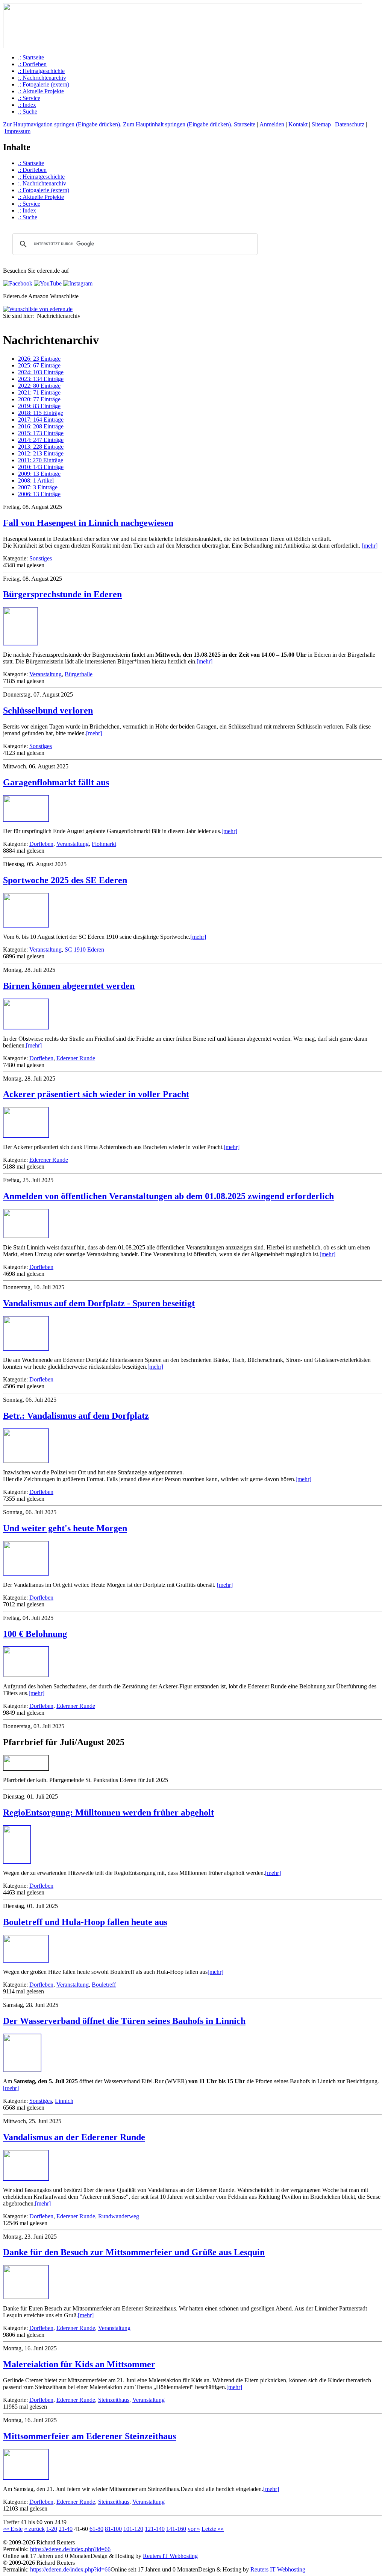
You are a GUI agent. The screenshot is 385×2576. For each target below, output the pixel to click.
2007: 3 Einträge (38, 487)
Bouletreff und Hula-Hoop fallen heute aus (85, 1922)
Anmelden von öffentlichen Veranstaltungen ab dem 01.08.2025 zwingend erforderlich (168, 1196)
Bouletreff (104, 1985)
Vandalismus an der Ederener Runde (74, 2137)
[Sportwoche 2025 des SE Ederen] (26, 925)
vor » (194, 2529)
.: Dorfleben (32, 64)
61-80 (96, 2529)
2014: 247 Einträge (41, 440)
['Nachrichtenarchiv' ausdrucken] (6, 323)
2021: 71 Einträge (39, 392)
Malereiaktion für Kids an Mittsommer (79, 2364)
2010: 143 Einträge (41, 467)
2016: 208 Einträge (41, 426)
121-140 (155, 2529)
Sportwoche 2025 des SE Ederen (65, 880)
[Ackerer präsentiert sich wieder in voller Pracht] (26, 1135)
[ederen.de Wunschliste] (38, 309)
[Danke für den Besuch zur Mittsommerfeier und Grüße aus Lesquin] (26, 2297)
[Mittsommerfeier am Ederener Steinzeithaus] (26, 2477)
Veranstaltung (45, 674)
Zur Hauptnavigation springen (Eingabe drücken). (62, 124)
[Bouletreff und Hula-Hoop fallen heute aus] (26, 1960)
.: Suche (28, 112)
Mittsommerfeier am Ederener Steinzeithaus (89, 2436)
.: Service (29, 98)
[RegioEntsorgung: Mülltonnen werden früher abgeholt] (17, 1861)
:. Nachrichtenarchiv (42, 78)
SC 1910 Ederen (84, 949)
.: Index (27, 105)
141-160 (176, 2529)
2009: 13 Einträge (39, 474)
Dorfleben (41, 844)
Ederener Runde (76, 1058)
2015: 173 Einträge (41, 433)
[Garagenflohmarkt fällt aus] (26, 819)
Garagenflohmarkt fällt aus (56, 782)
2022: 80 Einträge (39, 386)
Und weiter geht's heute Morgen (65, 1528)
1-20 (52, 2529)
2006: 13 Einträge (39, 494)
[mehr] (370, 546)
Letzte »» (213, 2529)
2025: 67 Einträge (39, 365)
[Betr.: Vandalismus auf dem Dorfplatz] (26, 1461)
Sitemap (321, 124)
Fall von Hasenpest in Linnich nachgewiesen (88, 523)
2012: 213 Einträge (41, 453)
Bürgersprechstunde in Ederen (62, 594)
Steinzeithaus (114, 2400)
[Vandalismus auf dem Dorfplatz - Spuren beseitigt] (26, 1348)
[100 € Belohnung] (26, 1675)
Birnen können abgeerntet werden (69, 986)
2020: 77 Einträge (39, 399)
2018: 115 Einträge (41, 413)
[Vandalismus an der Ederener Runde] (26, 2178)
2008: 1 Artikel (36, 480)
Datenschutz (350, 124)
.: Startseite (31, 57)
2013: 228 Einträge (41, 447)
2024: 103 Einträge (41, 372)
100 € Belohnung (35, 1634)
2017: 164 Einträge (41, 420)
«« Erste (13, 2529)
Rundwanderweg (119, 2216)
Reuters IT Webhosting (170, 2556)
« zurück (34, 2529)
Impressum (17, 131)
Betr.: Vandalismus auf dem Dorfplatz (76, 1416)
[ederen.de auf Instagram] (77, 283)
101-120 (133, 2529)
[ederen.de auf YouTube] (47, 283)
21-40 (66, 2529)
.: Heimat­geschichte (41, 71)
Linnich (64, 2101)
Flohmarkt (104, 844)
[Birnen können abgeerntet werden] (26, 1027)
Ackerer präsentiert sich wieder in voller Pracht (96, 1094)
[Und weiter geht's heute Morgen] (26, 1573)
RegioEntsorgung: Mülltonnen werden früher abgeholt (108, 1812)
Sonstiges (41, 558)
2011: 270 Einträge (41, 460)
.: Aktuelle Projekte (41, 91)
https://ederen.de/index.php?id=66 (70, 2549)
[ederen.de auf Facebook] (18, 283)
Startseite (245, 124)
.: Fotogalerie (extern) (44, 84)
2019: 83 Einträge (39, 406)
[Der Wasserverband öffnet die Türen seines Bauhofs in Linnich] (22, 2070)
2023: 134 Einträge (41, 379)
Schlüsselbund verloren (48, 710)
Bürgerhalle (79, 674)
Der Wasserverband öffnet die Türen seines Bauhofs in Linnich (124, 2021)
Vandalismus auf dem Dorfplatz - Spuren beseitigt (99, 1303)
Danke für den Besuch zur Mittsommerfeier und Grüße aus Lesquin (134, 2252)
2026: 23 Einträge (39, 359)
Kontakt (298, 124)
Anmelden (272, 124)
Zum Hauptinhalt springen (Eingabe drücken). (178, 124)
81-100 (113, 2529)
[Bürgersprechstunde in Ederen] (20, 643)
